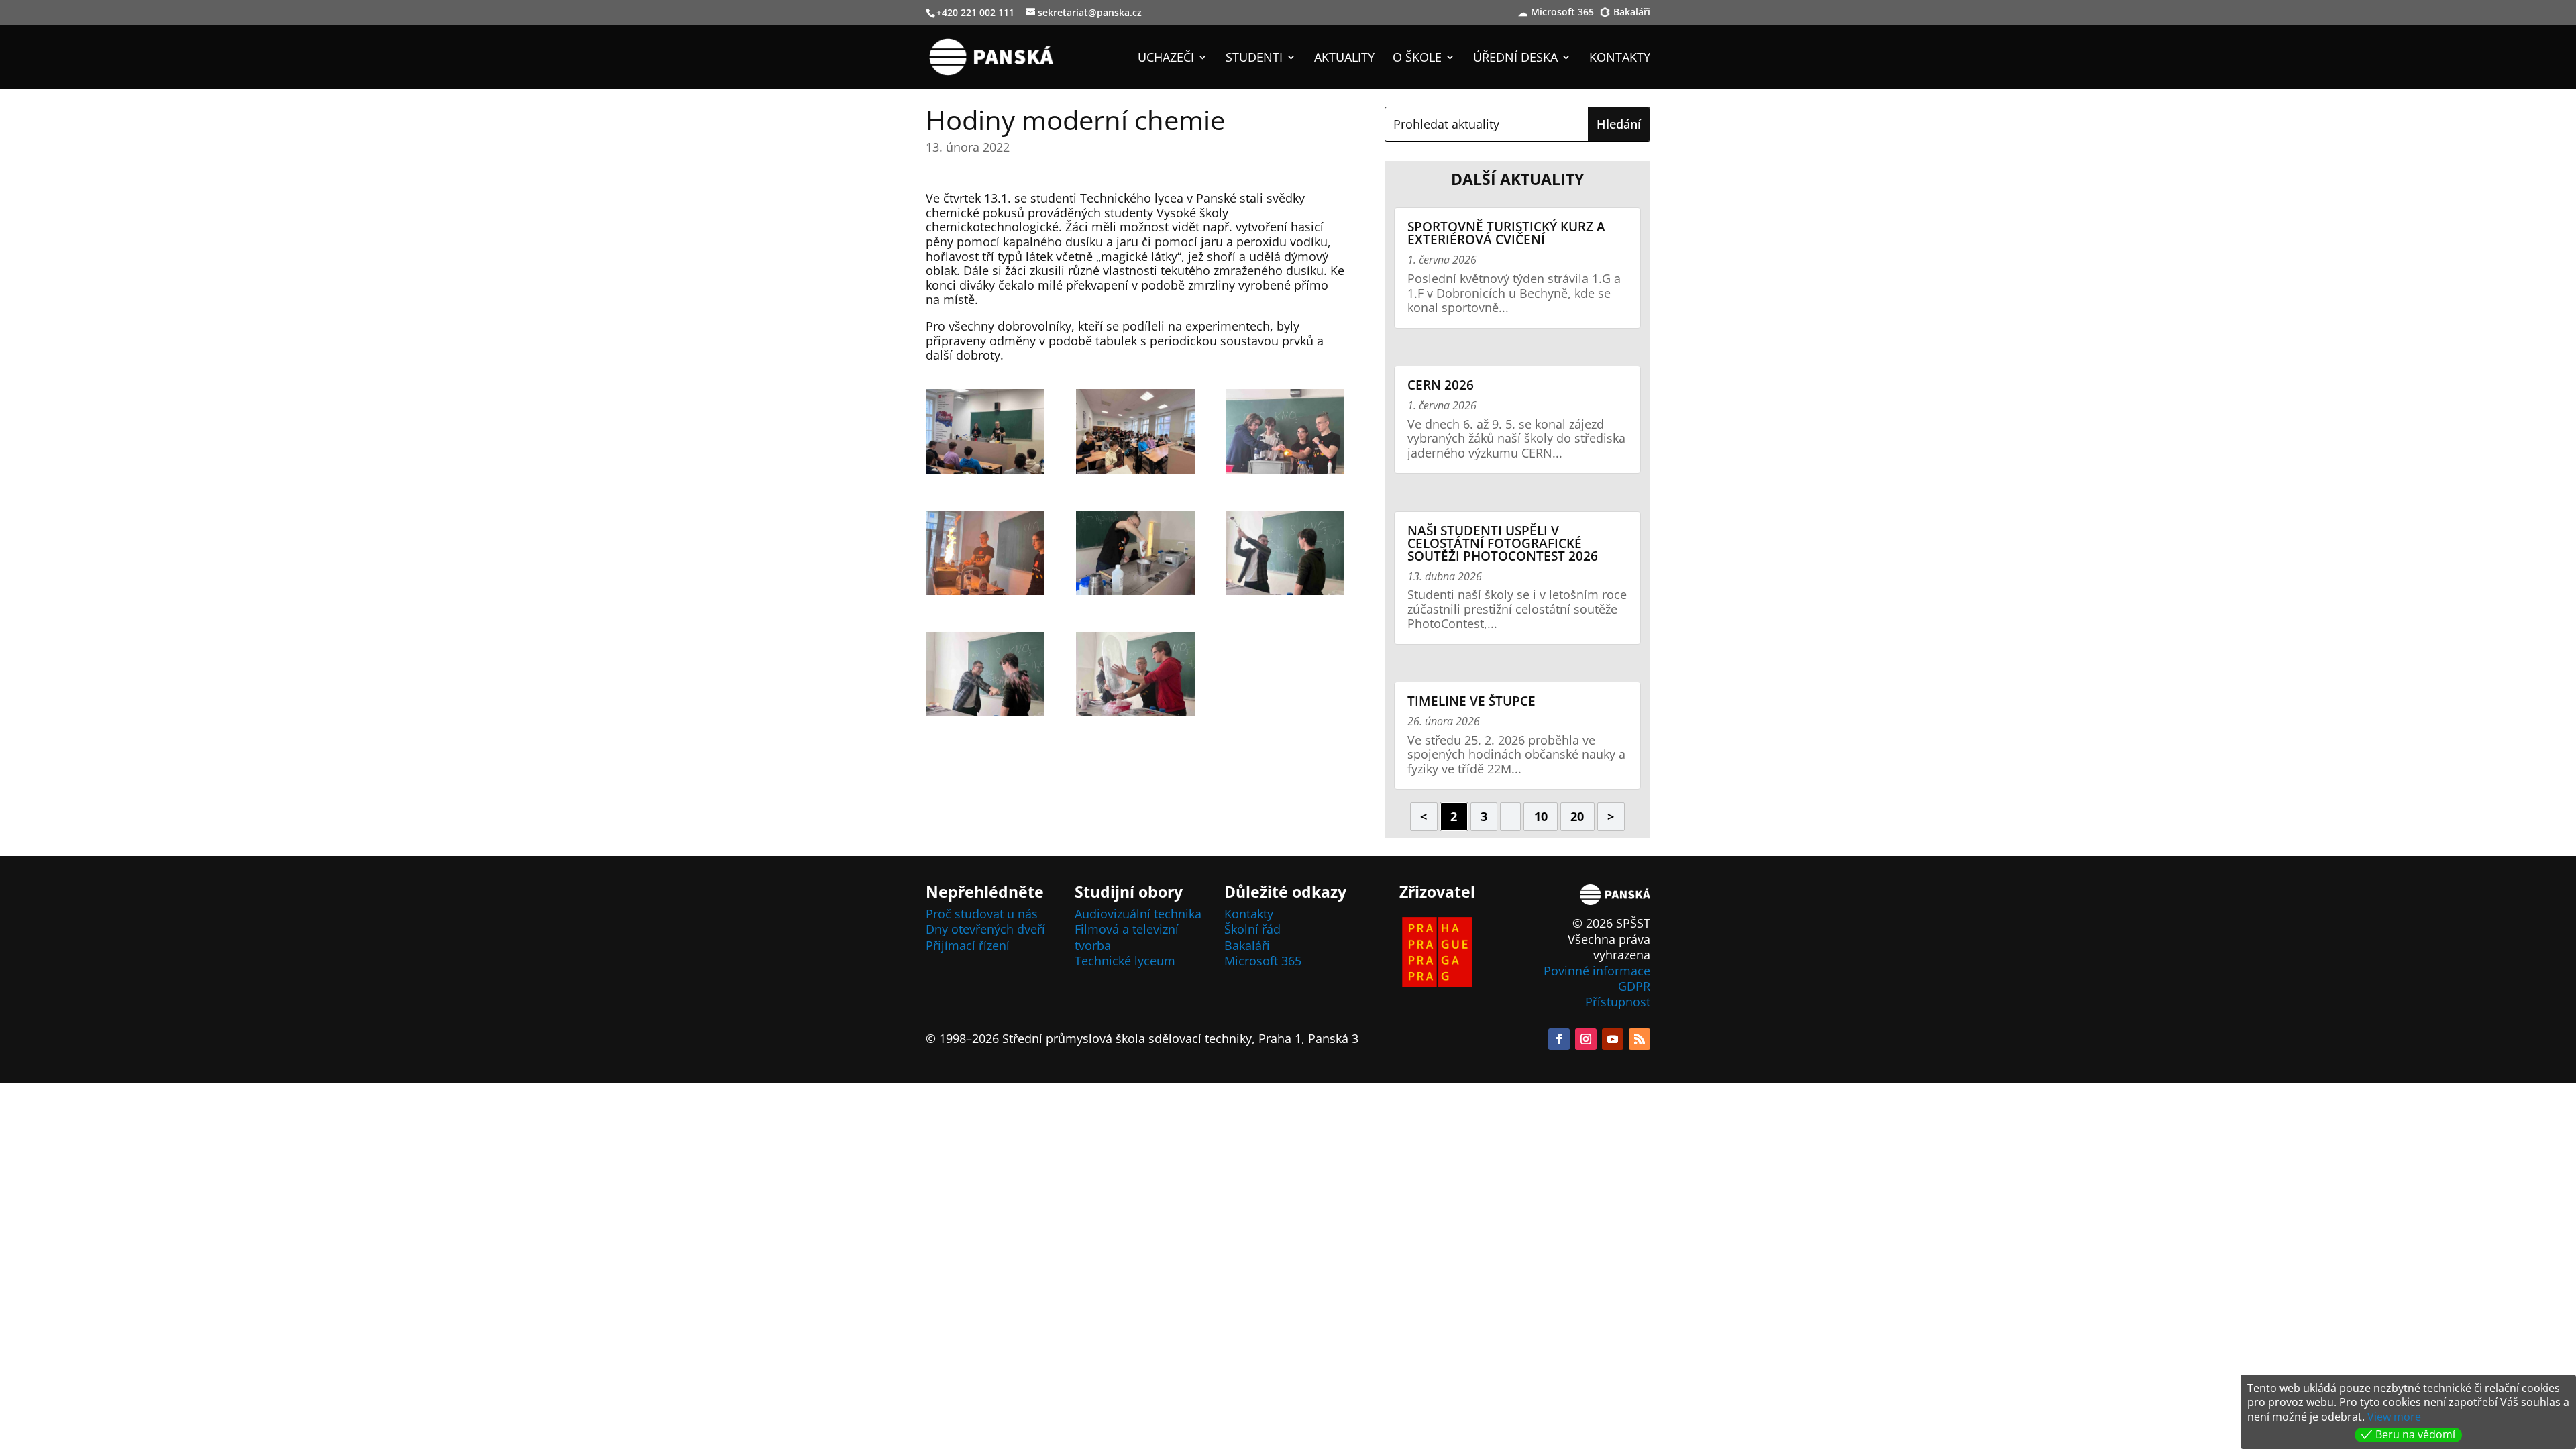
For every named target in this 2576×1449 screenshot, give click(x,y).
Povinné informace (1597, 971)
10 (1541, 816)
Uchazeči (1166, 59)
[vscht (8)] (1135, 677)
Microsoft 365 (1562, 13)
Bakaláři (1632, 13)
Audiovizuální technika (1138, 914)
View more (2394, 1417)
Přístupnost (1618, 1002)
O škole (1417, 59)
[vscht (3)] (1285, 434)
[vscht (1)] (985, 434)
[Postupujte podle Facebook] (1559, 1039)
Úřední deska (1515, 59)
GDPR (1634, 986)
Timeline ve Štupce (1471, 701)
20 (1577, 816)
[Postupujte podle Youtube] (1613, 1039)
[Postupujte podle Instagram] (1586, 1039)
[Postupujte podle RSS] (1640, 1039)
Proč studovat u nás (982, 914)
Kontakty (1620, 59)
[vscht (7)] (985, 677)
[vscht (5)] (1135, 555)
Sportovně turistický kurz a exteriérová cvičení (1506, 233)
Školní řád (1252, 929)
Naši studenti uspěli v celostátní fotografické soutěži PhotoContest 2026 (1503, 543)
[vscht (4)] (985, 555)
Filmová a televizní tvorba (1127, 937)
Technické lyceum (1125, 961)
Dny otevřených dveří (985, 929)
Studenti (1254, 59)
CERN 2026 (1441, 385)
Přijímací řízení (968, 945)
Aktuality (1344, 59)
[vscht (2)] (1135, 434)
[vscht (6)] (1285, 555)
